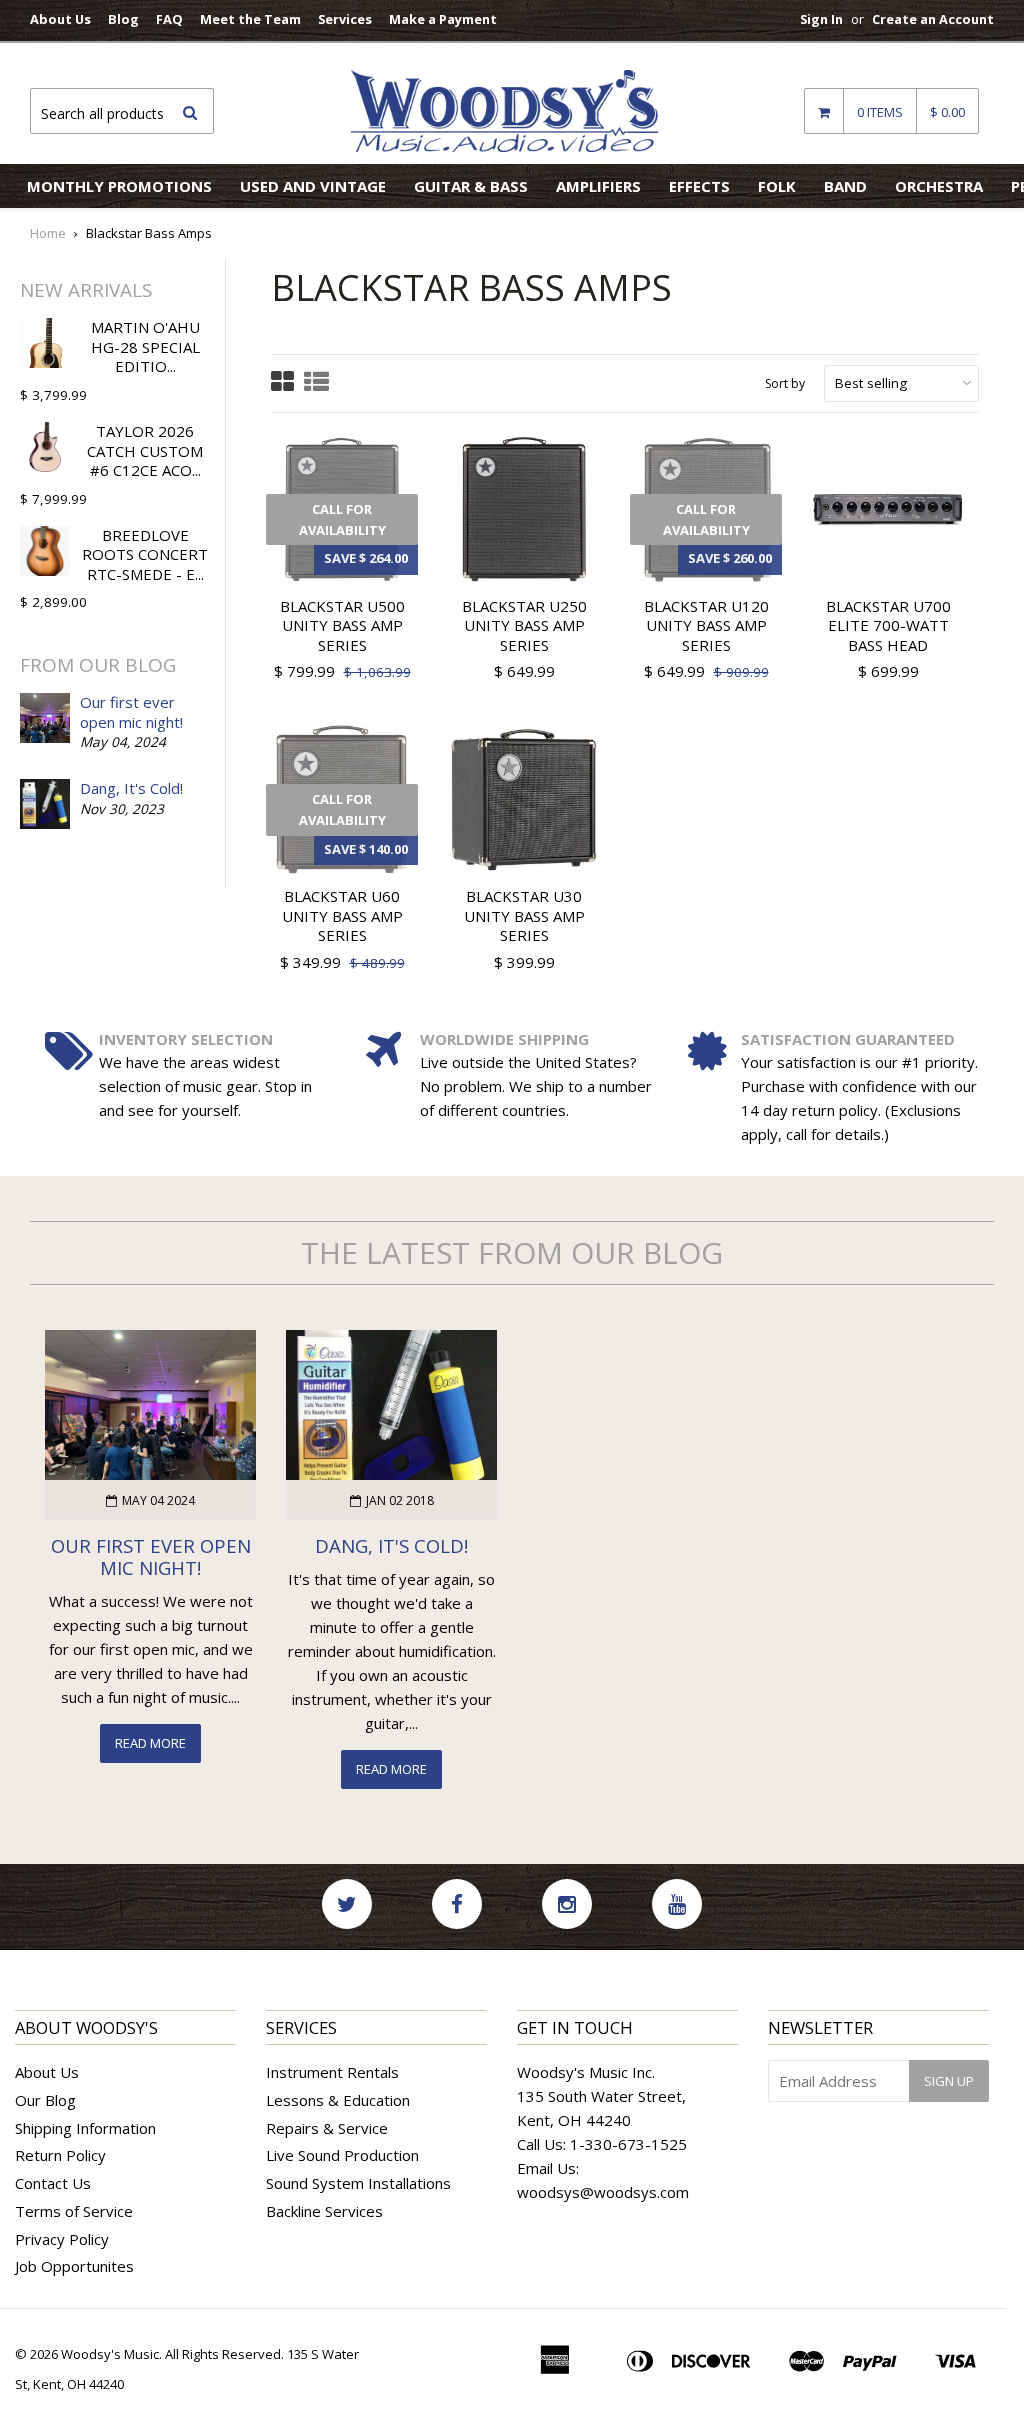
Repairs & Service (327, 2128)
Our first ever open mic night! (131, 712)
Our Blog (45, 2100)
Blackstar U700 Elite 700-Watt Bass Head (888, 625)
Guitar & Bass (471, 186)
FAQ (169, 19)
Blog (123, 19)
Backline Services (324, 2211)
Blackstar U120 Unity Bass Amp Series (706, 625)
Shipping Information (85, 2128)
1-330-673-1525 (628, 2144)
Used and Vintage (313, 186)
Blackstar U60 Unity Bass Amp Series (342, 915)
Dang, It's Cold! (131, 788)
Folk (777, 186)
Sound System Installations (358, 2183)
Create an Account (933, 19)
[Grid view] (282, 383)
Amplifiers (598, 186)
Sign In (821, 19)
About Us (60, 19)
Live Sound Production (342, 2155)
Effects (699, 186)
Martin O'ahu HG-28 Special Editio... (145, 346)
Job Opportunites (74, 2266)
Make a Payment (443, 19)
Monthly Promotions (119, 186)
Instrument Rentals (332, 2072)
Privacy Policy (62, 2239)
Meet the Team (250, 19)
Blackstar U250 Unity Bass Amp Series (524, 625)
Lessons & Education (338, 2100)
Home (48, 233)
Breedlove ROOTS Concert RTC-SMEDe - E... (145, 554)
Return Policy (60, 2155)
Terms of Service (74, 2211)
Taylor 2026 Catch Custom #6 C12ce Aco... (145, 450)
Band (845, 186)
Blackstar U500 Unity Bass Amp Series (342, 625)
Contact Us (53, 2183)
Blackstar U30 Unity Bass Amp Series (524, 915)
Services (345, 19)
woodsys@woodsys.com (603, 2192)
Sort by (785, 383)
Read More (150, 1743)
